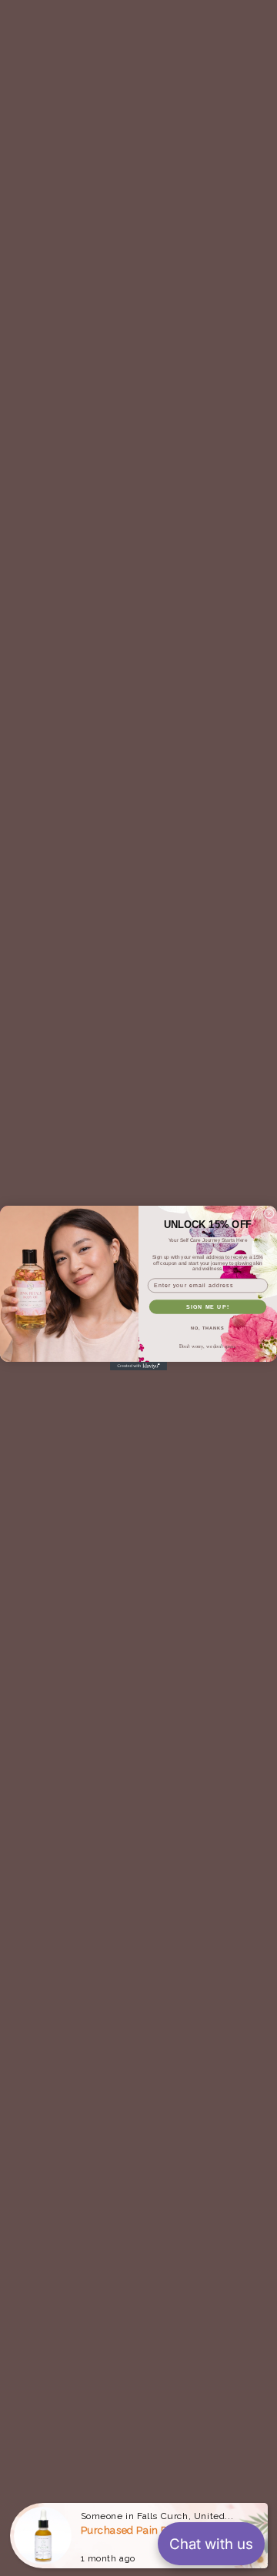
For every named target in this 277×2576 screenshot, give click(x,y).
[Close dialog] (269, 1214)
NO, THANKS (208, 1328)
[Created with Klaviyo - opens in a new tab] (138, 1366)
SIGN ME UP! (208, 1306)
